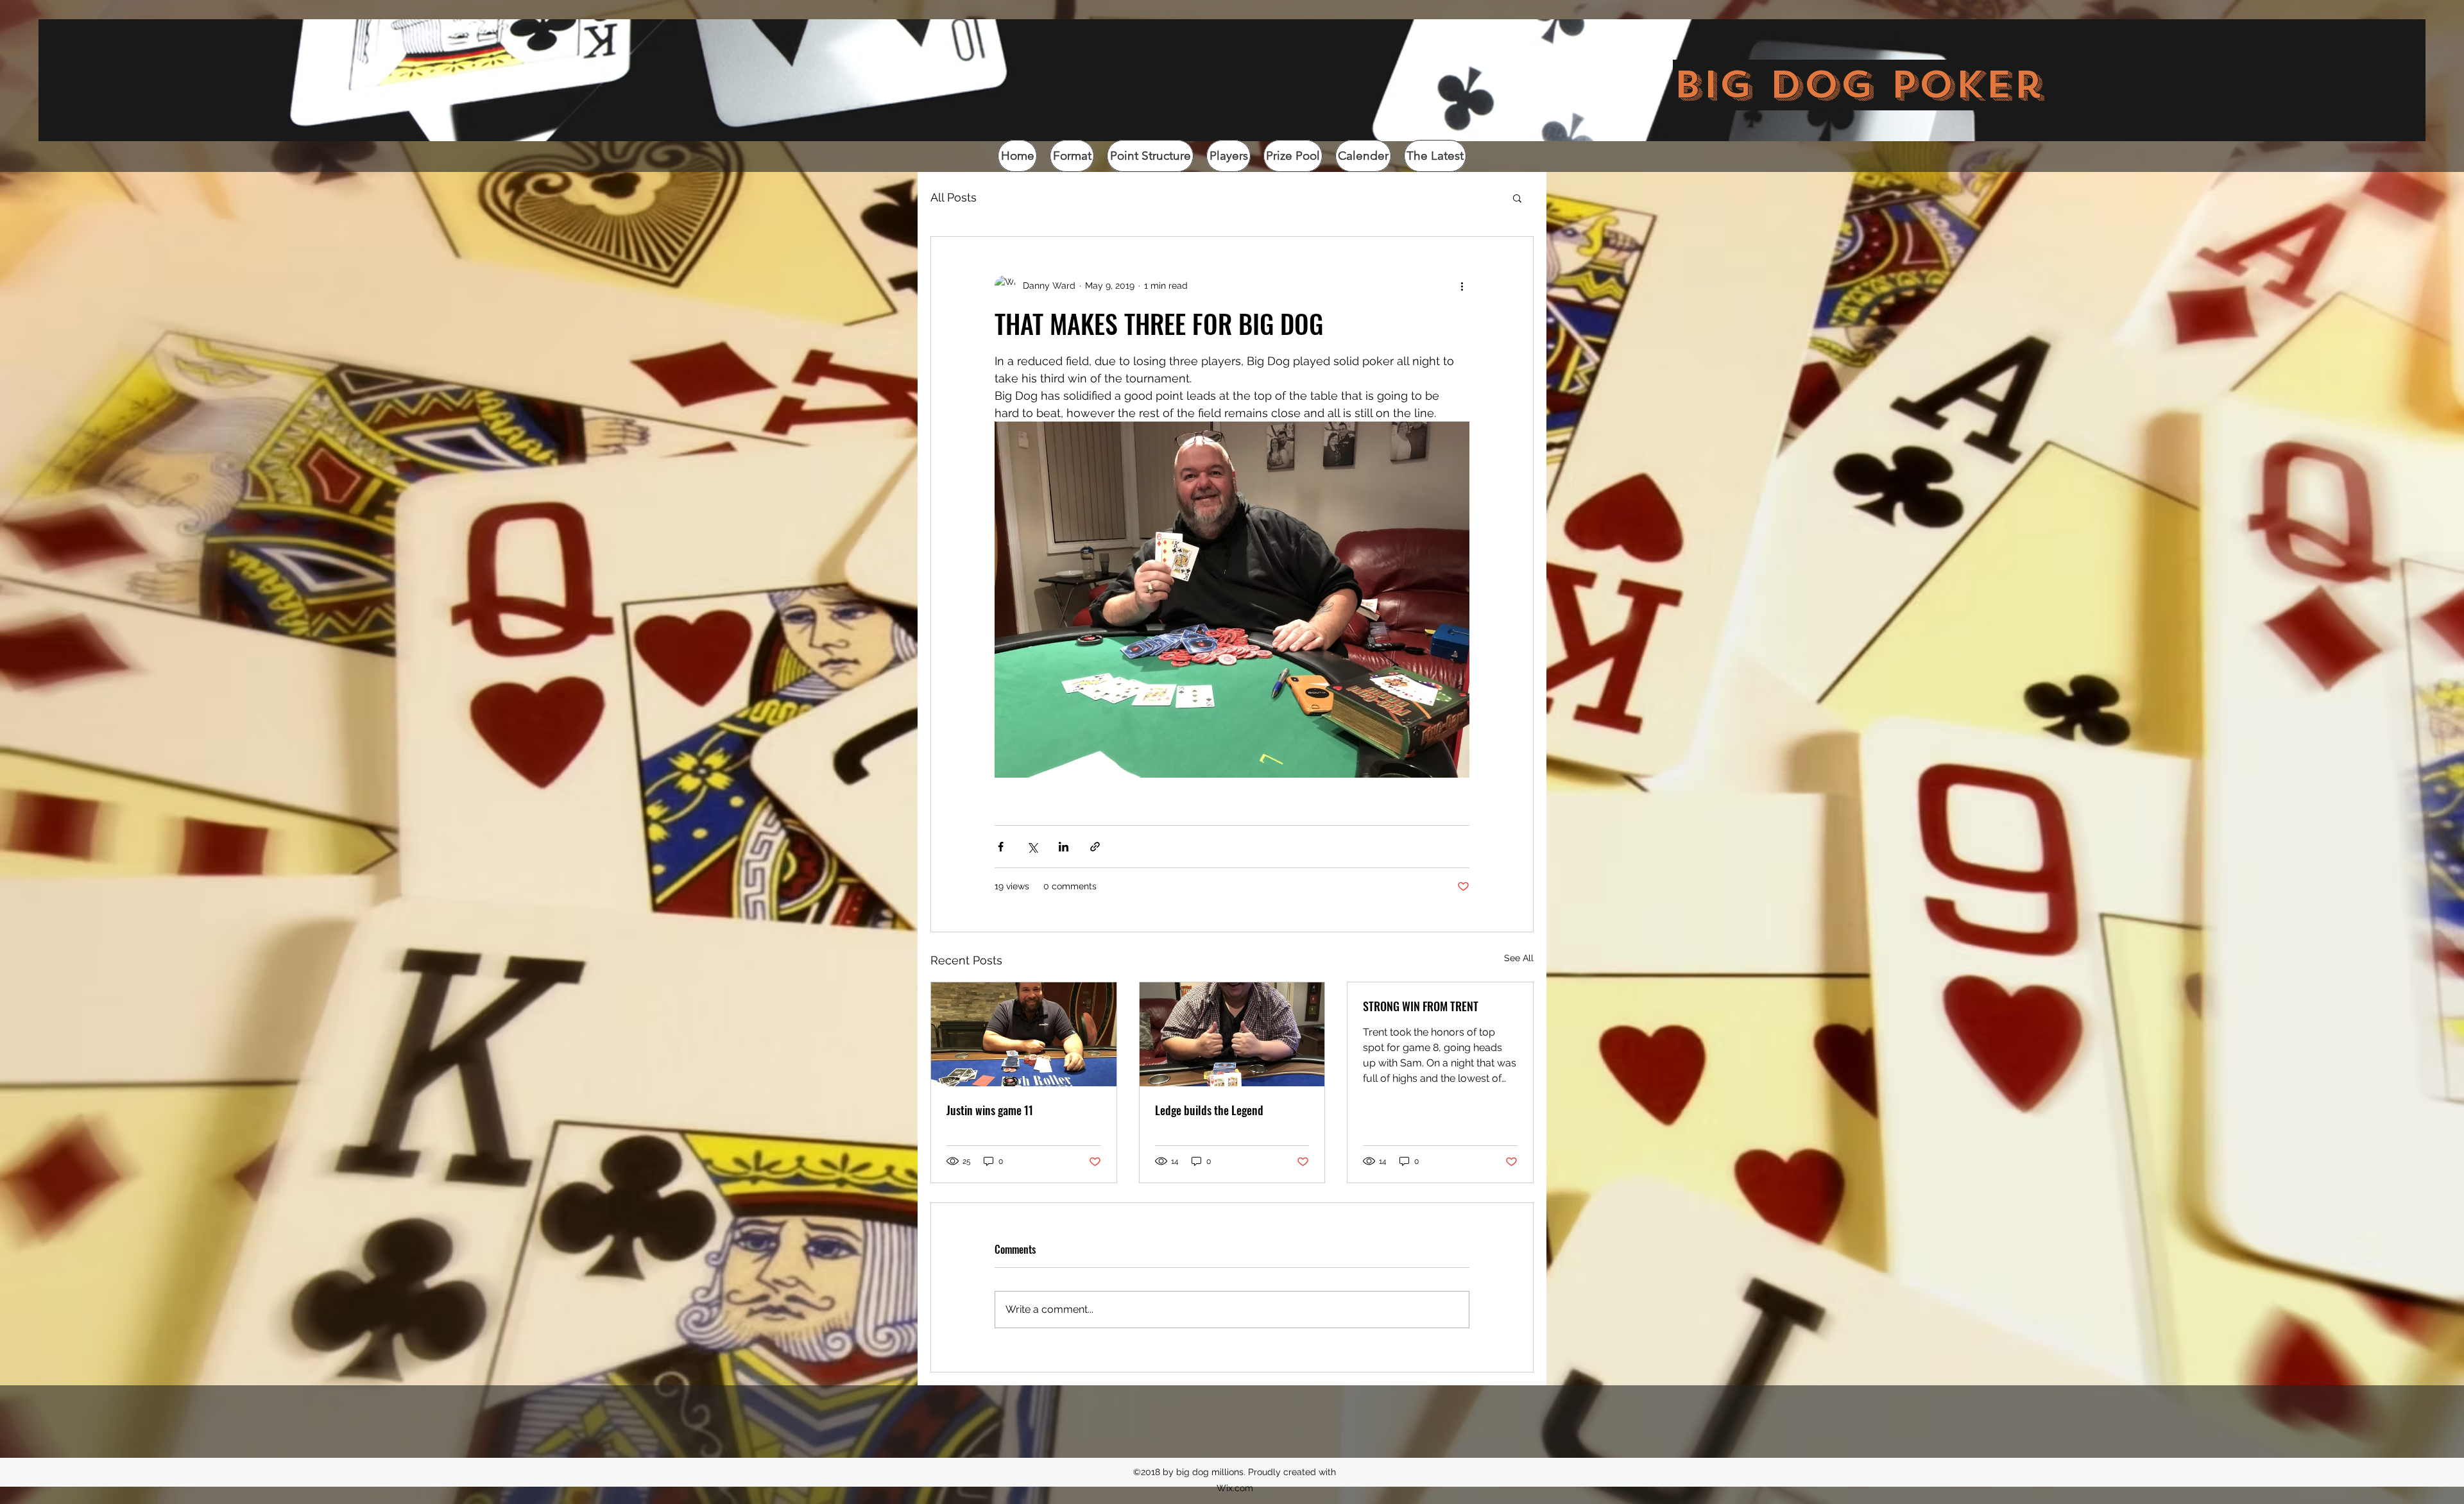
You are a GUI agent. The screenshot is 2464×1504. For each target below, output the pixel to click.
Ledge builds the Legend (1209, 1110)
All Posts (954, 197)
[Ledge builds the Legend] (1232, 1034)
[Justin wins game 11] (1024, 1034)
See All (1519, 958)
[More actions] (1462, 286)
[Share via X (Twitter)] (1032, 847)
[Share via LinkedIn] (1064, 847)
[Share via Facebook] (1001, 847)
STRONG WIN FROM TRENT (1421, 1006)
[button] (1517, 198)
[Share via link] (1095, 847)
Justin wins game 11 (990, 1110)
